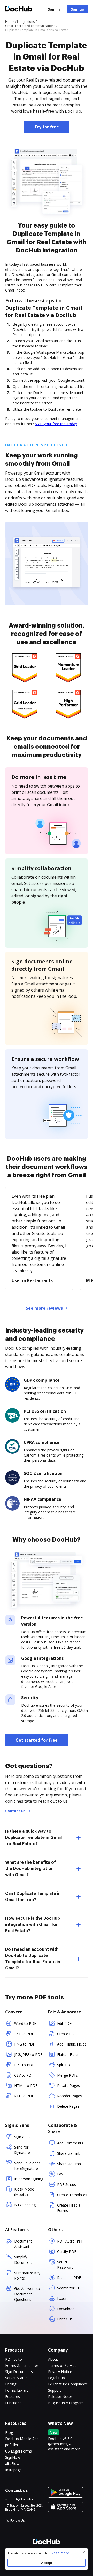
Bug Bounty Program (66, 2403)
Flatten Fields (68, 2054)
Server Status (16, 2378)
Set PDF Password (65, 2265)
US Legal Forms (18, 2451)
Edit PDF (64, 2023)
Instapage (13, 2470)
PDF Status (67, 2184)
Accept (47, 2563)
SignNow (13, 2457)
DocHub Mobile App (22, 2439)
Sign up (78, 9)
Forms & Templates (22, 2365)
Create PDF (67, 2034)
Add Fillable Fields (72, 2044)
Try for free (47, 127)
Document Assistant (23, 2244)
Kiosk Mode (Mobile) (24, 2192)
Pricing (11, 2384)
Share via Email (70, 2164)
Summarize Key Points (27, 2275)
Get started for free (37, 1740)
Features (13, 2396)
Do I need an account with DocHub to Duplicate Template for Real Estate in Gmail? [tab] (33, 1959)
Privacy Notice (60, 2372)
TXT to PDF (24, 2034)
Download (66, 2309)
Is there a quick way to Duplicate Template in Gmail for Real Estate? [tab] (33, 1838)
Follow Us (17, 2520)
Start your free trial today (56, 424)
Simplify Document (23, 2260)
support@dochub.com (22, 2499)
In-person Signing (29, 2179)
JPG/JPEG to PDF (28, 2054)
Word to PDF (25, 2023)
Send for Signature (22, 2150)
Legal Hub (56, 2378)
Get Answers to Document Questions (27, 2294)
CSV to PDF (24, 2075)
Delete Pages (68, 2106)
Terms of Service (62, 2365)
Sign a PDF (23, 2137)
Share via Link (69, 2153)
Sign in (54, 9)
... (60, 2553)
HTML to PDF (26, 2086)
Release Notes (60, 2396)
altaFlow (12, 2464)
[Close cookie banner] (84, 2552)
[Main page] (19, 9)
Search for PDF (70, 2288)
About (53, 2359)
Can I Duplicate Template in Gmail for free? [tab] (33, 1897)
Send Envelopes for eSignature (27, 2166)
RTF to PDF (24, 2096)
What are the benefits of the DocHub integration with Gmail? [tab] (30, 1869)
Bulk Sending (25, 2205)
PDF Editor (14, 2359)
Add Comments (70, 2143)
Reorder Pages (69, 2096)
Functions (13, 2403)
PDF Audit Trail (70, 2241)
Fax (60, 2174)
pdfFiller (12, 2445)
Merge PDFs (68, 2075)
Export (63, 2298)
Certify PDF (67, 2251)
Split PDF (65, 2065)
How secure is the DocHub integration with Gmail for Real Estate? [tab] (33, 1925)
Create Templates (72, 2195)
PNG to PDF (25, 2044)
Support (55, 2390)
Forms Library (17, 2390)
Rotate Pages (68, 2086)
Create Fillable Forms (69, 2208)
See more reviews (44, 1308)
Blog (9, 2432)
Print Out (65, 2319)
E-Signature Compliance (68, 2384)
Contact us (15, 1811)
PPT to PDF (24, 2065)
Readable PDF (69, 2278)
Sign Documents (19, 2372)
